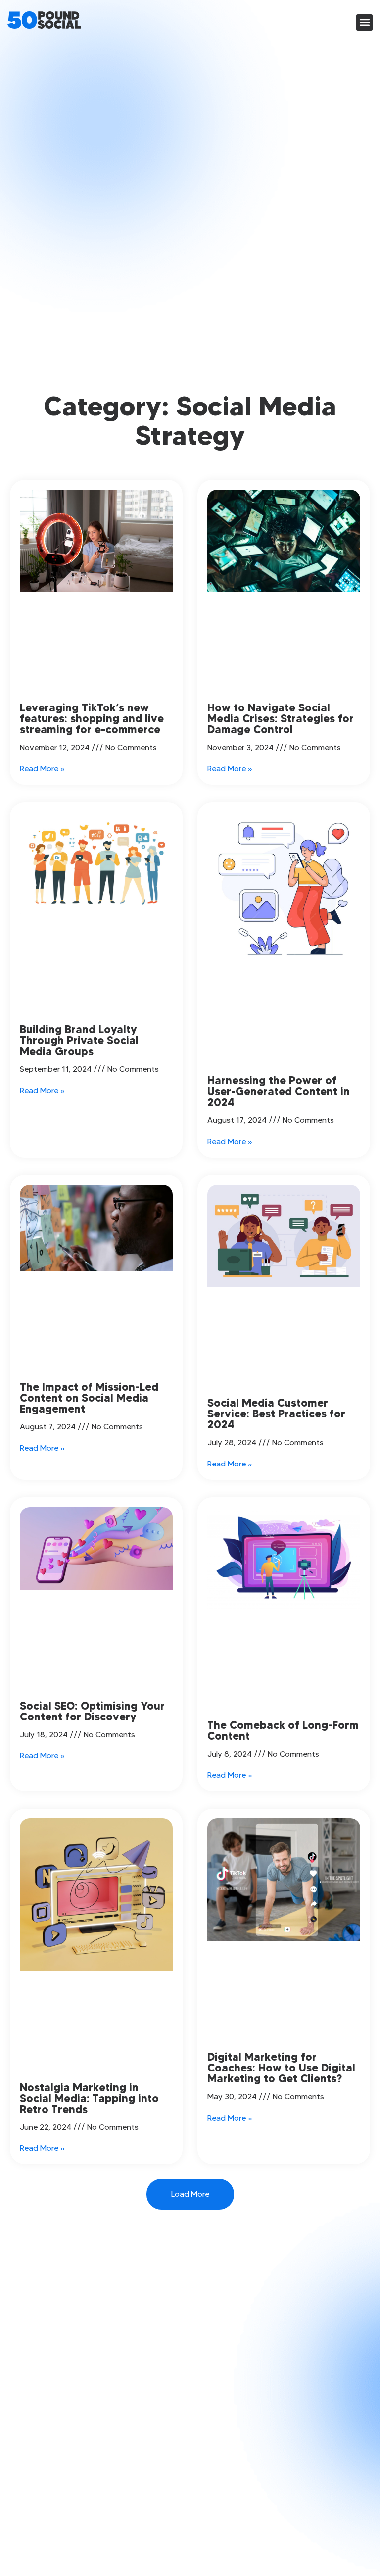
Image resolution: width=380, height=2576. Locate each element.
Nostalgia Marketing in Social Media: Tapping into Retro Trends (89, 2098)
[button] (364, 23)
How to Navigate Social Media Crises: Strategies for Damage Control (281, 719)
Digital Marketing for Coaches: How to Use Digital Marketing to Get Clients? (281, 2068)
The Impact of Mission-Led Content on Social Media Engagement (89, 1398)
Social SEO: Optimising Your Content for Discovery (92, 1711)
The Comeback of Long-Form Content (283, 1731)
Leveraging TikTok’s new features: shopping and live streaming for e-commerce (92, 719)
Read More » (42, 769)
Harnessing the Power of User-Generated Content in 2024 (279, 1091)
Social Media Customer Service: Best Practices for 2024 (276, 1414)
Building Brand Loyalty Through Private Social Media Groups (79, 1040)
